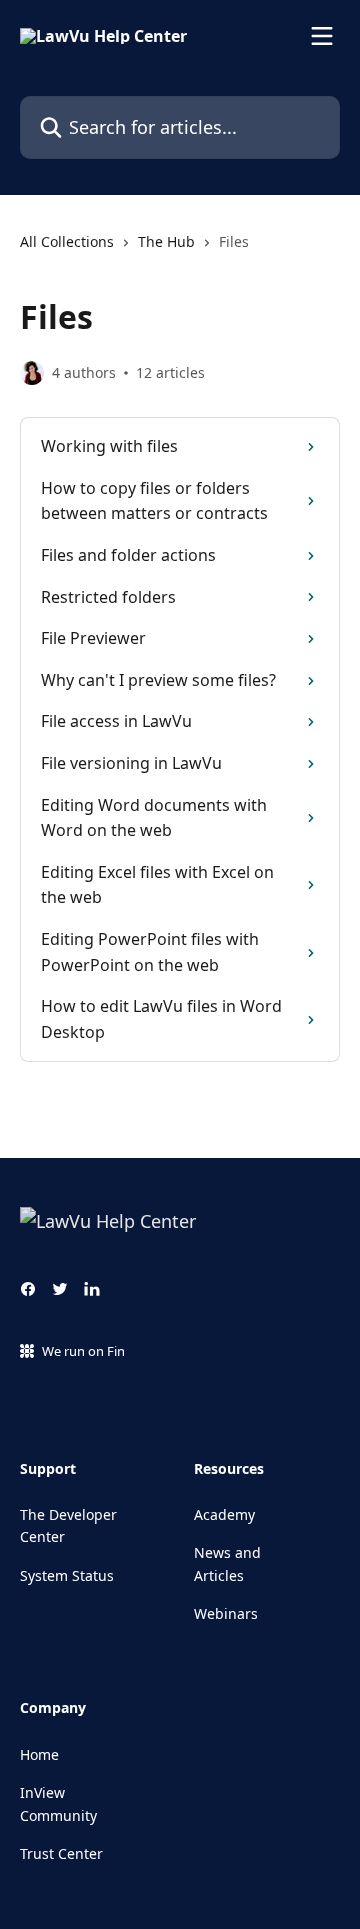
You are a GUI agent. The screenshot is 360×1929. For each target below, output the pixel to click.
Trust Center (61, 1853)
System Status (67, 1575)
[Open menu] (322, 36)
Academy (224, 1514)
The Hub (166, 241)
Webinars (226, 1613)
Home (39, 1754)
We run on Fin (83, 1351)
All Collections (67, 241)
